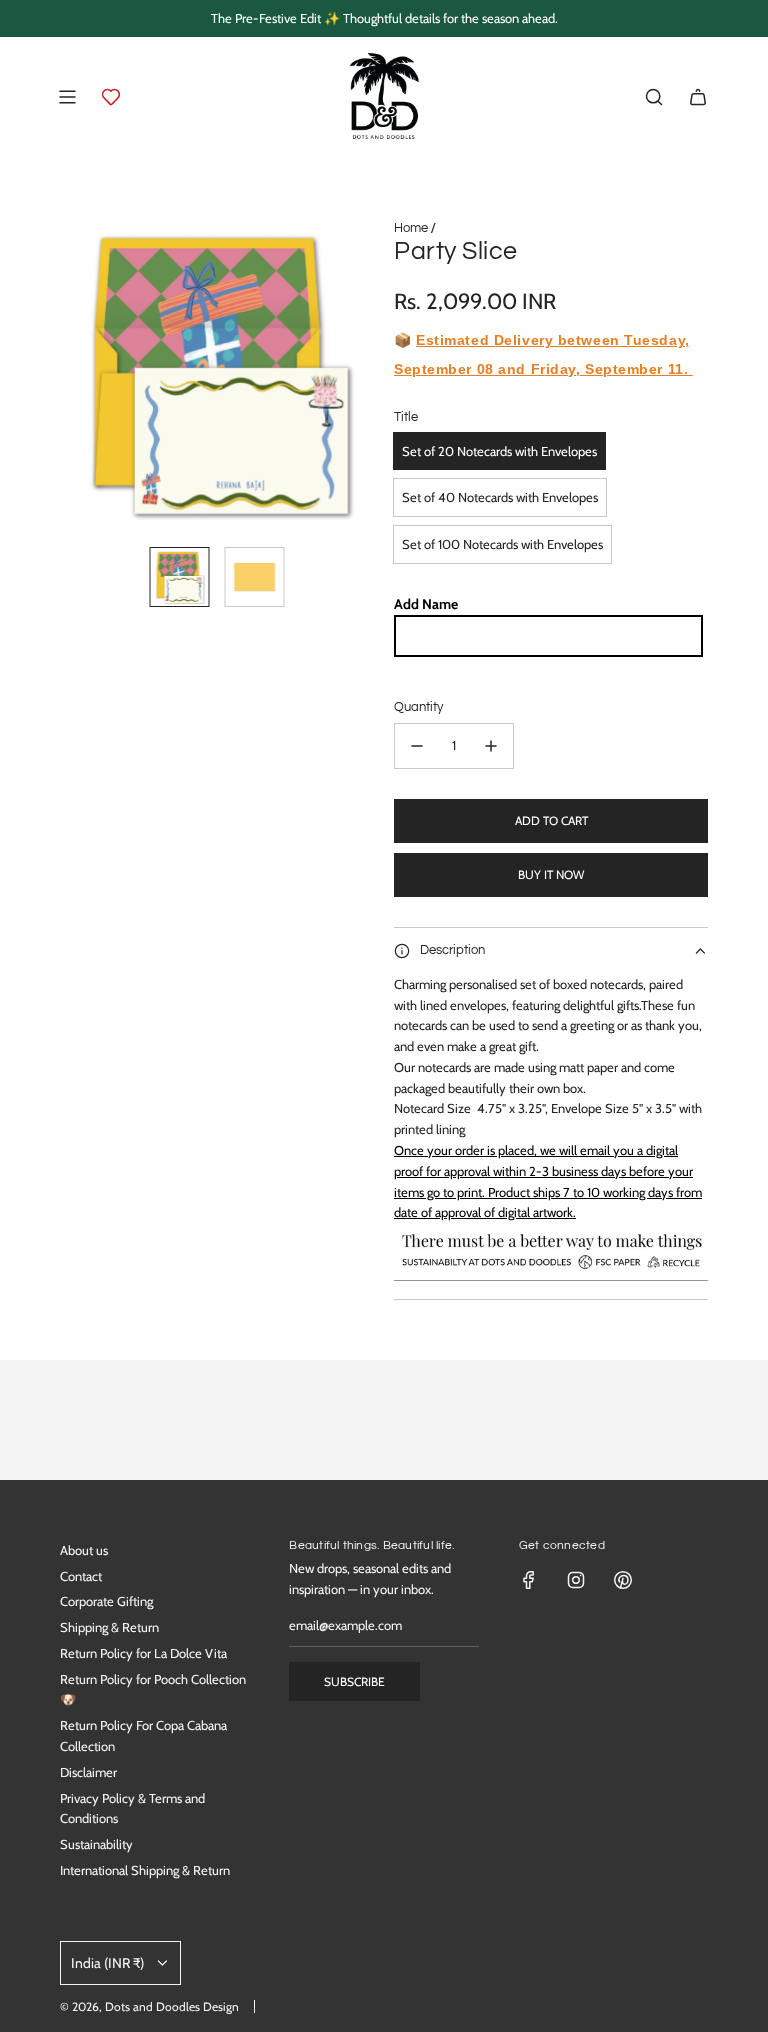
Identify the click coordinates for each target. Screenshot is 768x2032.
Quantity (418, 707)
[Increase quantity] (491, 746)
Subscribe (354, 1681)
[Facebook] (529, 1580)
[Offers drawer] (111, 97)
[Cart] (698, 97)
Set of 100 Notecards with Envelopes (502, 544)
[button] (76, 374)
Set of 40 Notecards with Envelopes (500, 497)
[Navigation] (67, 97)
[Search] (654, 97)
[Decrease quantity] (417, 746)
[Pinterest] (623, 1580)
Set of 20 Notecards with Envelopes (499, 451)
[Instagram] (576, 1580)
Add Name (426, 604)
